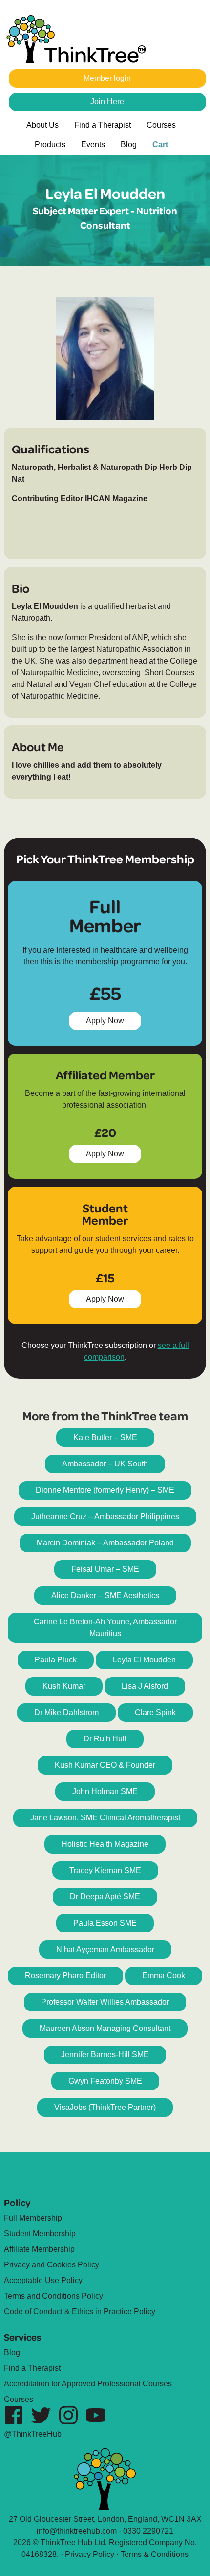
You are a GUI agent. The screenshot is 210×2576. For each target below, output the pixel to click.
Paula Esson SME (105, 1923)
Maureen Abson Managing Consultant (105, 2028)
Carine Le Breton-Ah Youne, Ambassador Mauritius (105, 1628)
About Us (42, 125)
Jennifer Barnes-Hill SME (105, 2055)
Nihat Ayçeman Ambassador (105, 1949)
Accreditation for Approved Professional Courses (88, 2384)
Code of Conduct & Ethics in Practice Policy (80, 2312)
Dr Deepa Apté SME (105, 1897)
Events (93, 145)
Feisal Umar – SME (105, 1569)
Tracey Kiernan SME (105, 1870)
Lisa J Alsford (145, 1686)
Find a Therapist (103, 125)
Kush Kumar (64, 1686)
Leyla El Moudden (144, 1660)
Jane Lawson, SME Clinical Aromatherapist (105, 1818)
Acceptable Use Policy (43, 2280)
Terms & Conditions (155, 2554)
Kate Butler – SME (105, 1437)
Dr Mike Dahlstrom (66, 1712)
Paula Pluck (56, 1660)
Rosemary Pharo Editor (65, 1976)
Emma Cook (164, 1976)
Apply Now (110, 1023)
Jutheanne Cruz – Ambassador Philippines (105, 1516)
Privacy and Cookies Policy (52, 2265)
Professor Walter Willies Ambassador (105, 2002)
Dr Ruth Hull (105, 1739)
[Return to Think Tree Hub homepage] (81, 40)
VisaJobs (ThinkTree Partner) (105, 2107)
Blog (129, 145)
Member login (107, 78)
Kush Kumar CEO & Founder (105, 1765)
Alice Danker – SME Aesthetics (105, 1595)
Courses (161, 125)
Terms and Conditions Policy (53, 2296)
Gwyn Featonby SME (105, 2081)
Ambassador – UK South (105, 1464)
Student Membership (40, 2234)
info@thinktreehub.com (77, 2531)
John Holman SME (105, 1791)
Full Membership (33, 2218)
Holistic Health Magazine (105, 1844)
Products (50, 145)
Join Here (107, 102)
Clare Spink (155, 1712)
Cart (160, 145)
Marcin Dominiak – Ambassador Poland (105, 1543)
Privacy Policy (90, 2554)
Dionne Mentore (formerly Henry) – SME (105, 1490)
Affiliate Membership (39, 2249)
